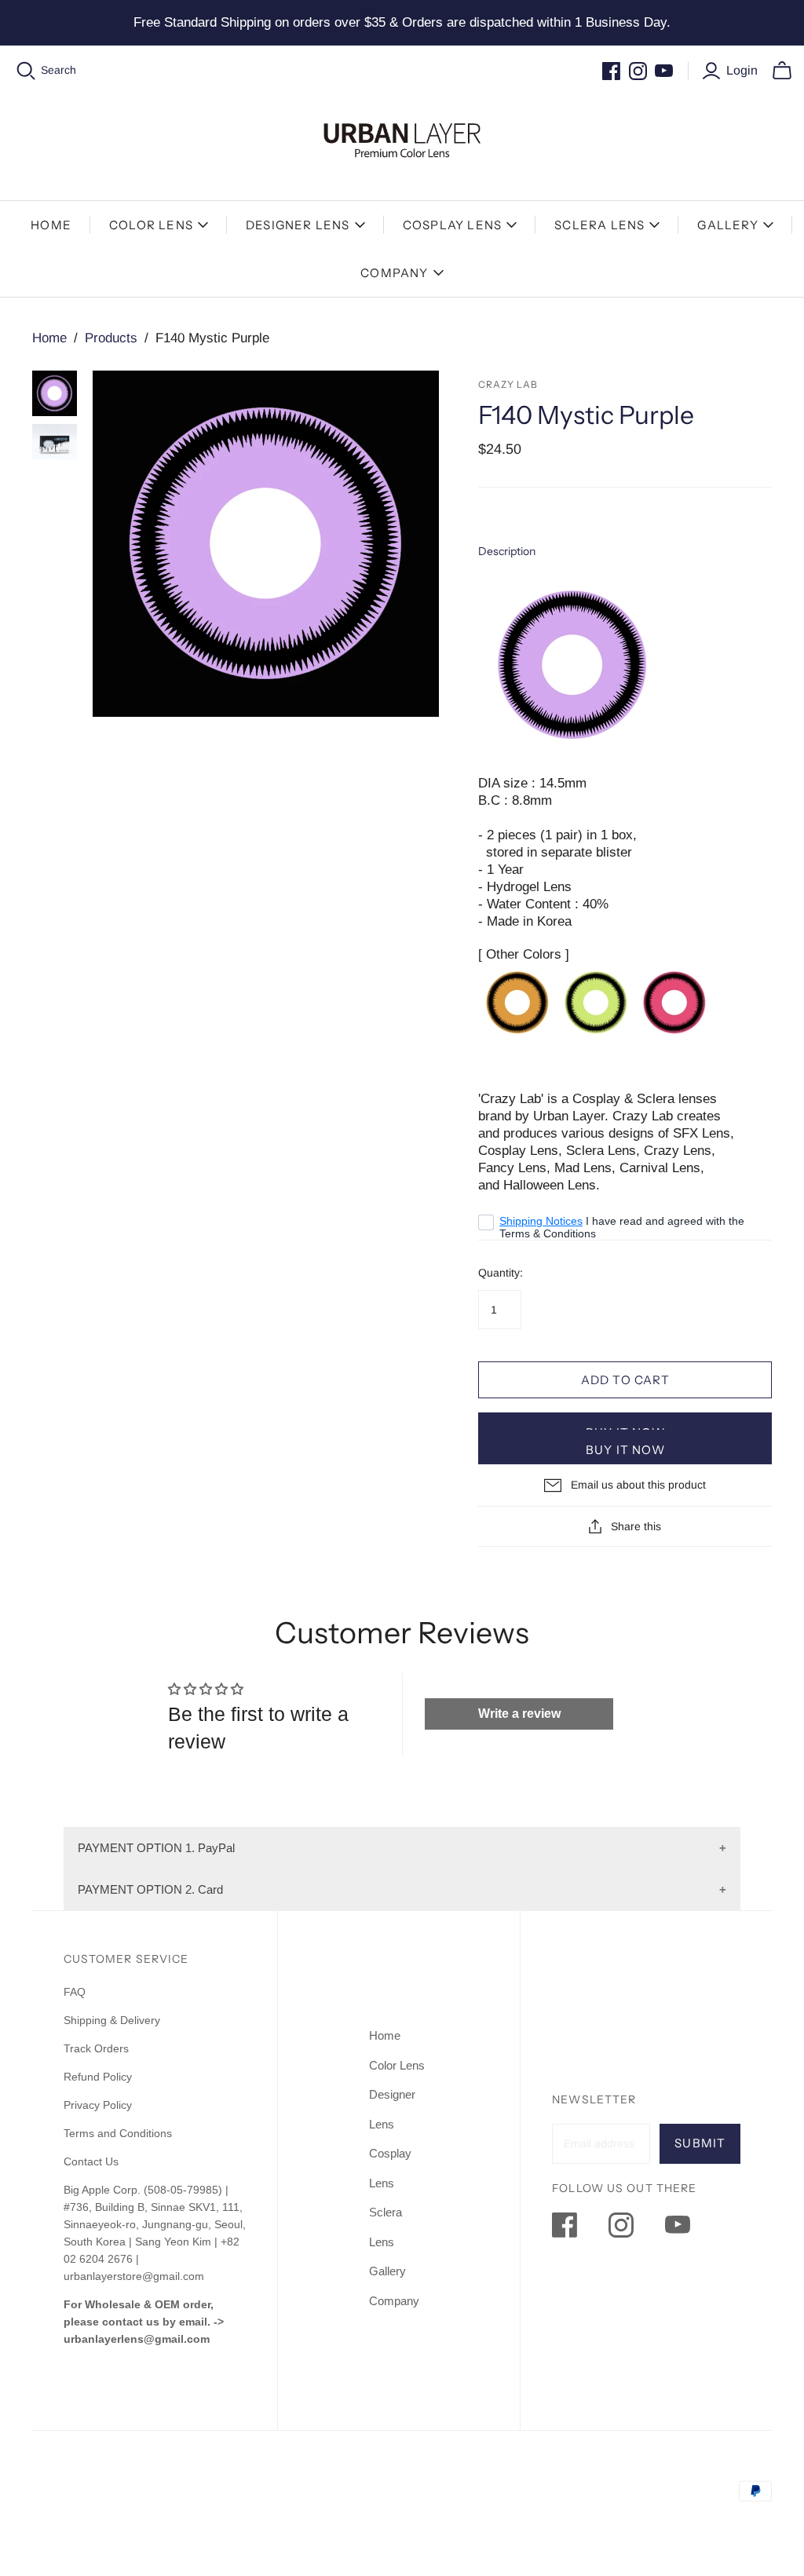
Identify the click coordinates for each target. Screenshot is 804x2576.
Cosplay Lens (452, 225)
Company (394, 273)
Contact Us (91, 2161)
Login (742, 70)
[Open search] (26, 71)
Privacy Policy (98, 2105)
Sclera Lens (599, 225)
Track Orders (96, 2048)
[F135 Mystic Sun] (517, 1001)
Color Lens (151, 225)
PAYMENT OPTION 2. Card (150, 1889)
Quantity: (501, 1273)
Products (111, 338)
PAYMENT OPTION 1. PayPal (156, 1848)
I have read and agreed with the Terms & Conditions (622, 1227)
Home (51, 225)
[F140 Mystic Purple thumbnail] (55, 393)
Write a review (519, 1714)
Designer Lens (298, 225)
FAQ (75, 1992)
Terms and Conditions (118, 2133)
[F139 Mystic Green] (596, 1001)
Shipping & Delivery (112, 2020)
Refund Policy (99, 2077)
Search (58, 70)
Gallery (727, 225)
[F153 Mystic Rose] (674, 1001)
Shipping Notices (541, 1221)
